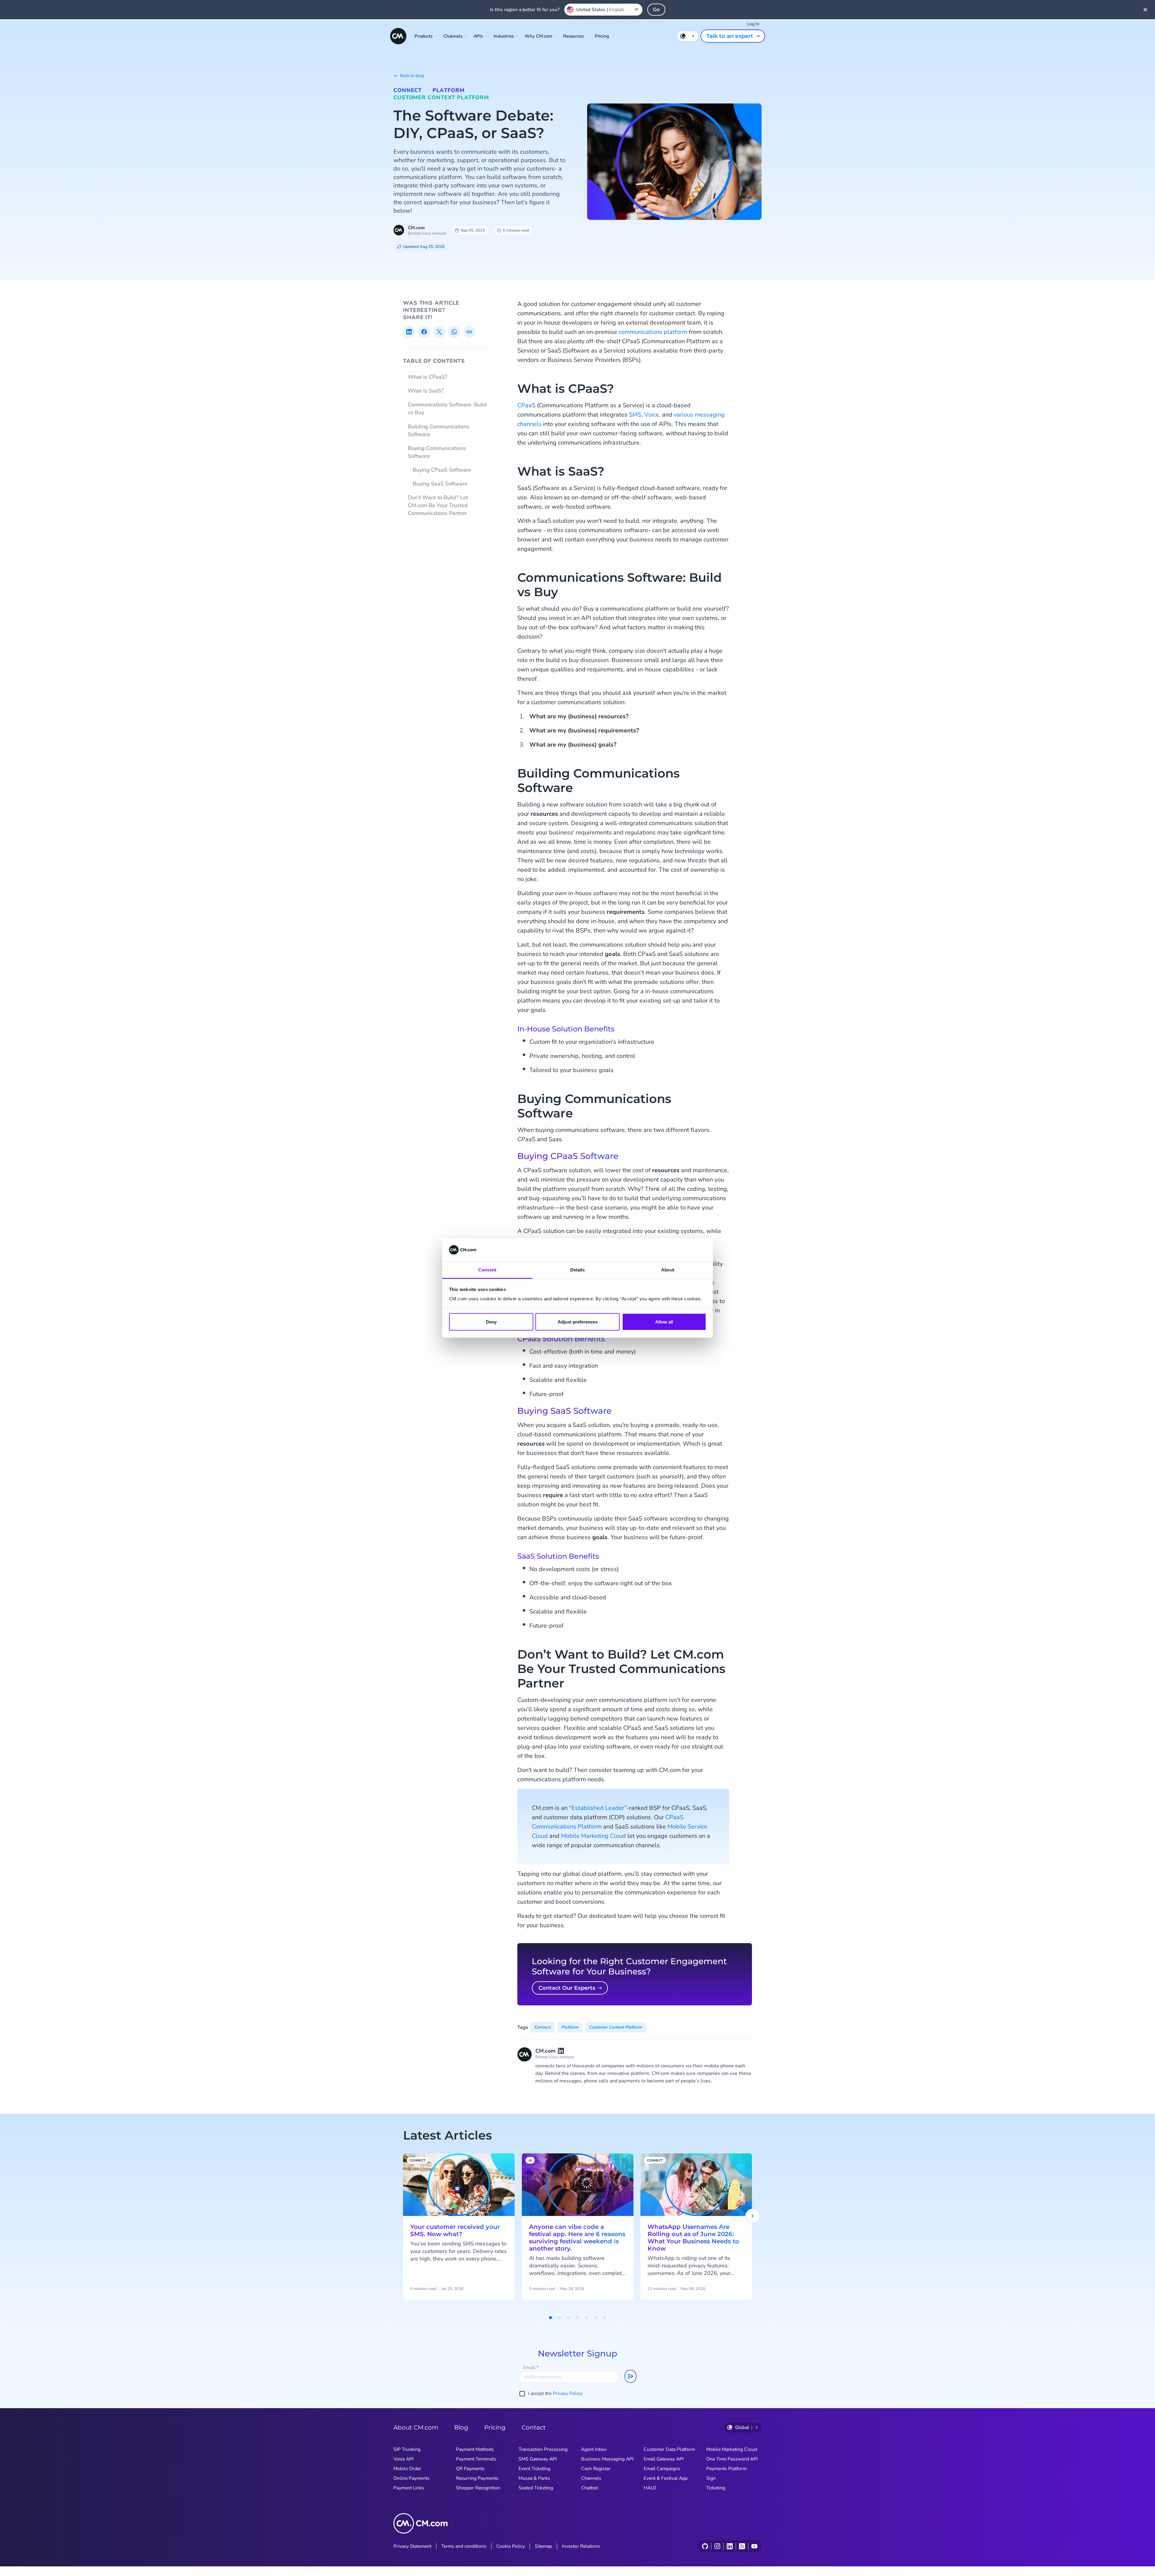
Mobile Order (407, 2469)
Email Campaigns (662, 2469)
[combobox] (603, 10)
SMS (635, 415)
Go (656, 9)
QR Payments (470, 2469)
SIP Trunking (407, 2449)
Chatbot (590, 2488)
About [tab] (668, 1270)
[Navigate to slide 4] (577, 2318)
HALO (650, 2488)
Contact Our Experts (567, 1988)
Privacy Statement (412, 2546)
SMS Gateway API (538, 2459)
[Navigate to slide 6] (596, 2318)
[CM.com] (398, 36)
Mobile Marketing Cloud (593, 1836)
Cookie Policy (511, 2546)
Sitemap (543, 2546)
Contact (534, 2427)
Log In (753, 24)
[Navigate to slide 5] (587, 2318)
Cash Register (596, 2469)
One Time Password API (732, 2459)
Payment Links (409, 2488)
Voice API (403, 2459)
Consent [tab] (487, 1270)
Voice (652, 415)
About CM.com (416, 2427)
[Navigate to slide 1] (550, 2318)
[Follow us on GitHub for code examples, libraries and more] (705, 2546)
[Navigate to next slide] (753, 2216)
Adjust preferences (578, 1322)
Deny (491, 1322)
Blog (461, 2427)
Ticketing (716, 2488)
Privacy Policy (568, 2393)
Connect (408, 90)
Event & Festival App (666, 2478)
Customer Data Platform (669, 2449)
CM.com (416, 228)
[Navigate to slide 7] (605, 2318)
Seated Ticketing (536, 2488)
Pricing (602, 36)
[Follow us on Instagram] (717, 2546)
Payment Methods (475, 2449)
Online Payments (411, 2478)
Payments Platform (726, 2469)
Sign (711, 2478)
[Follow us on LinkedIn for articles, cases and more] (730, 2546)
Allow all (664, 1322)
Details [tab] (578, 1270)
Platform (448, 90)
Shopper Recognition (478, 2488)
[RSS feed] (742, 2546)
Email (531, 2368)
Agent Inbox (594, 2449)
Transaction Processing (543, 2449)
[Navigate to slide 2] (559, 2318)
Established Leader (598, 1808)
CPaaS (526, 405)
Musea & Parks (534, 2478)
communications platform (653, 332)
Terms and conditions (464, 2546)
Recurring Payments (477, 2478)
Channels (591, 2478)
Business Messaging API (607, 2459)
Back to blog (412, 76)
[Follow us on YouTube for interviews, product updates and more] (754, 2546)
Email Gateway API (664, 2459)
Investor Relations (581, 2546)
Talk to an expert (730, 36)
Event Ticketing (534, 2469)
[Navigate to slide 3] (568, 2318)
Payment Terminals (476, 2459)
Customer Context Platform (441, 97)
